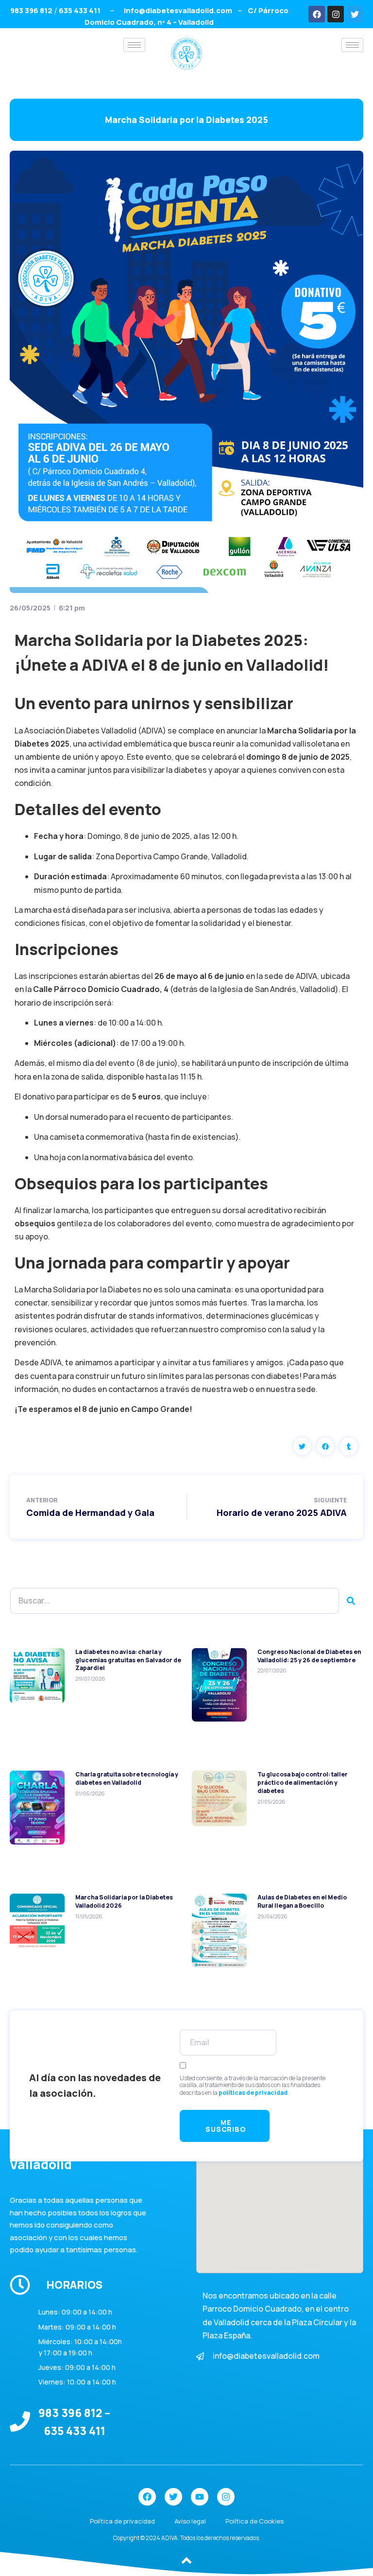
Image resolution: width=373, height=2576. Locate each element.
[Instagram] (336, 14)
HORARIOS (74, 2285)
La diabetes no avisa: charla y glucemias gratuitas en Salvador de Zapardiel (128, 1660)
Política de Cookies (254, 2521)
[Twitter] (355, 14)
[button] (302, 1446)
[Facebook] (317, 14)
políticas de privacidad (253, 2093)
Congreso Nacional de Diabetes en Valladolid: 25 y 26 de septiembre (309, 1656)
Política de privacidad (122, 2521)
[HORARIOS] (20, 2285)
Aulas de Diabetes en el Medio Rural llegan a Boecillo (302, 1901)
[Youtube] (200, 2497)
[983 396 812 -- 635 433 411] (20, 2421)
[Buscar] (351, 1601)
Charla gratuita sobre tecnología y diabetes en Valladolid (127, 1778)
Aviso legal (190, 2521)
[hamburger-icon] (134, 45)
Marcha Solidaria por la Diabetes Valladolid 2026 (124, 1901)
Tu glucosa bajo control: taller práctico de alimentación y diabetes (303, 1783)
